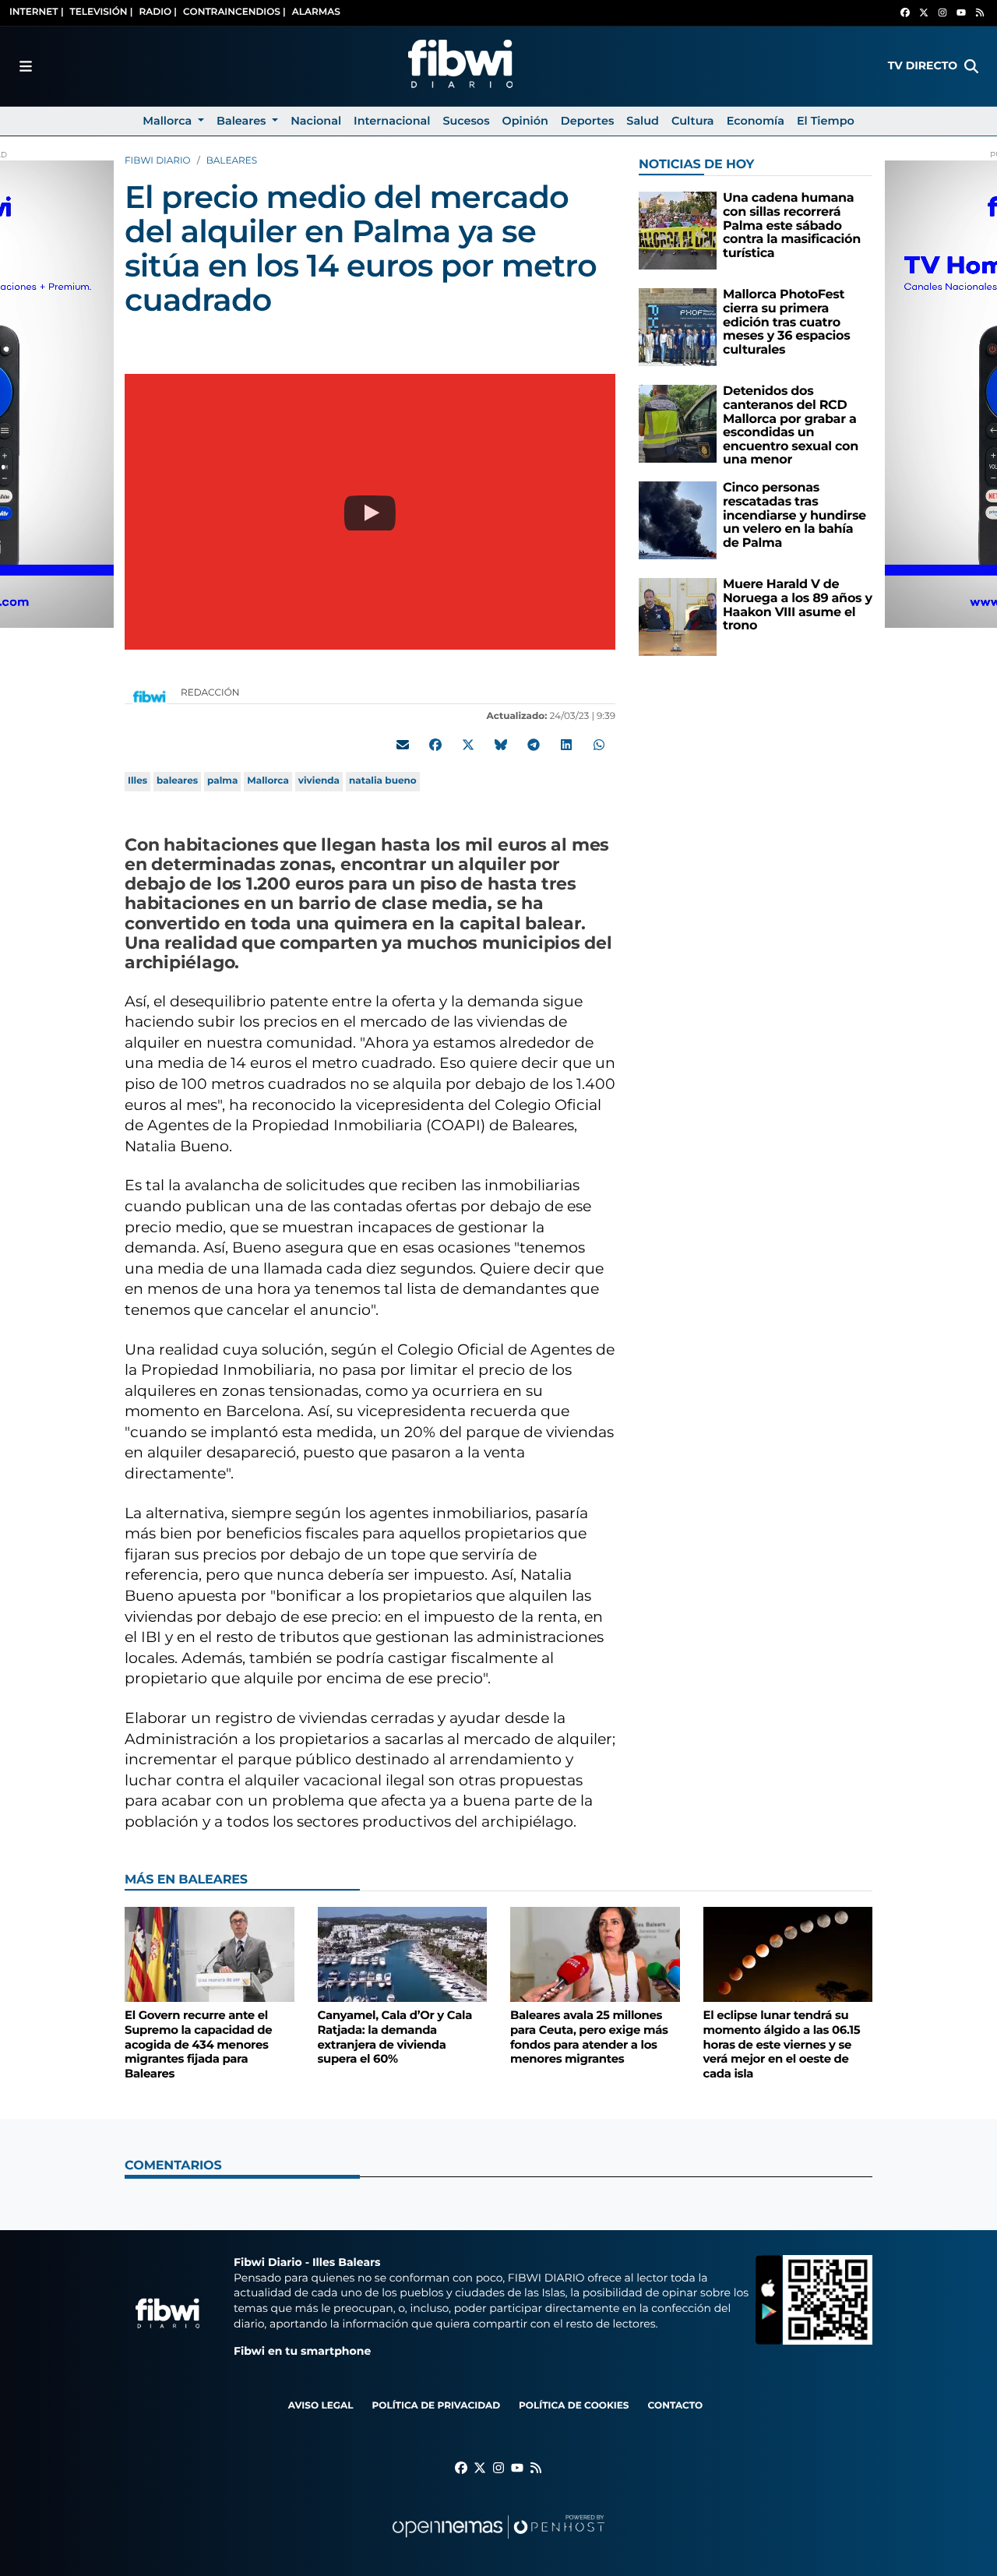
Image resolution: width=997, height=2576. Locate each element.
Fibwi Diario (158, 161)
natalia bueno (383, 781)
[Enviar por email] (403, 745)
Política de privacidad (436, 2406)
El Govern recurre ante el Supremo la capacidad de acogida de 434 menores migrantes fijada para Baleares (198, 2044)
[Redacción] (150, 696)
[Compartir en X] (468, 745)
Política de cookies (574, 2406)
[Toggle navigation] (26, 66)
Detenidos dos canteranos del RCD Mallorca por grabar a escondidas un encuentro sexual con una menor (791, 426)
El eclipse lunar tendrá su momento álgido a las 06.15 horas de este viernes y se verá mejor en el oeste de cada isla (782, 2044)
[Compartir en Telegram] (534, 745)
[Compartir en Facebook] (435, 745)
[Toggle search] (971, 66)
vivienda (319, 781)
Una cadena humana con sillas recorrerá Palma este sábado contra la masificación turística (792, 226)
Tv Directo (923, 65)
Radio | (158, 12)
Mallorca (268, 781)
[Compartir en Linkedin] (566, 745)
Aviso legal (321, 2406)
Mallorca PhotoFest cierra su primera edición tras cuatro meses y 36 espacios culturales (786, 322)
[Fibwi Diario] (460, 66)
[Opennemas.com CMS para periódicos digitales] (498, 2542)
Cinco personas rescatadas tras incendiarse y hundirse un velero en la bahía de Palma (794, 515)
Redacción (211, 693)
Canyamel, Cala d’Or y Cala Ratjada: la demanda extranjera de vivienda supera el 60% (395, 2037)
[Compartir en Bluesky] (501, 745)
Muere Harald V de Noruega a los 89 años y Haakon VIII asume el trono (798, 605)
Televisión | (102, 12)
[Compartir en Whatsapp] (599, 745)
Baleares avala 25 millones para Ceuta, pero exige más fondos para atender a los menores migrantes (589, 2037)
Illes (137, 781)
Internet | (37, 12)
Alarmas (316, 12)
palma (222, 781)
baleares (177, 781)
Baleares (232, 161)
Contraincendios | (234, 12)
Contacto (675, 2406)
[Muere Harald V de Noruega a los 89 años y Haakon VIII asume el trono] (678, 617)
